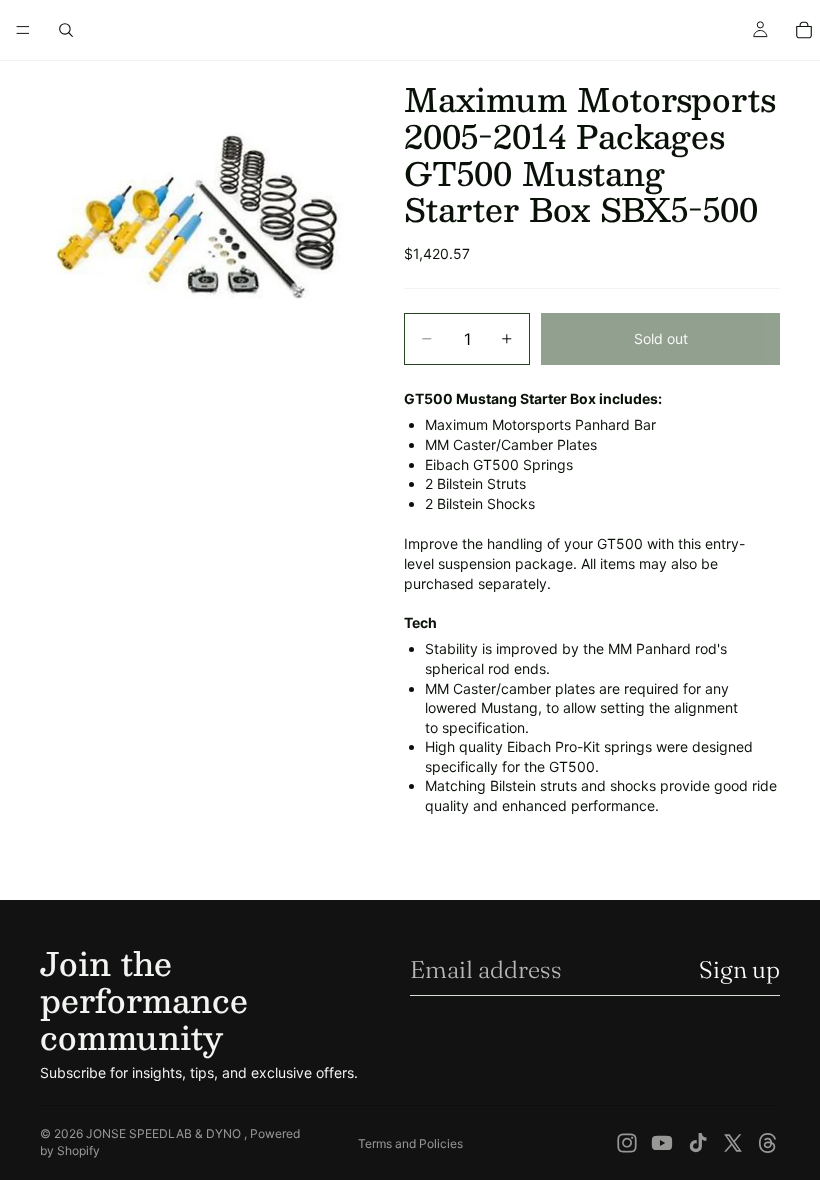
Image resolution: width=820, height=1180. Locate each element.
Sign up (739, 969)
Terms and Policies (410, 1143)
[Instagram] (627, 1143)
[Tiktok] (698, 1143)
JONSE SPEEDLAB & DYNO (165, 1133)
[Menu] (23, 30)
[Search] (66, 30)
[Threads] (768, 1143)
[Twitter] (733, 1143)
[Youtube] (662, 1143)
